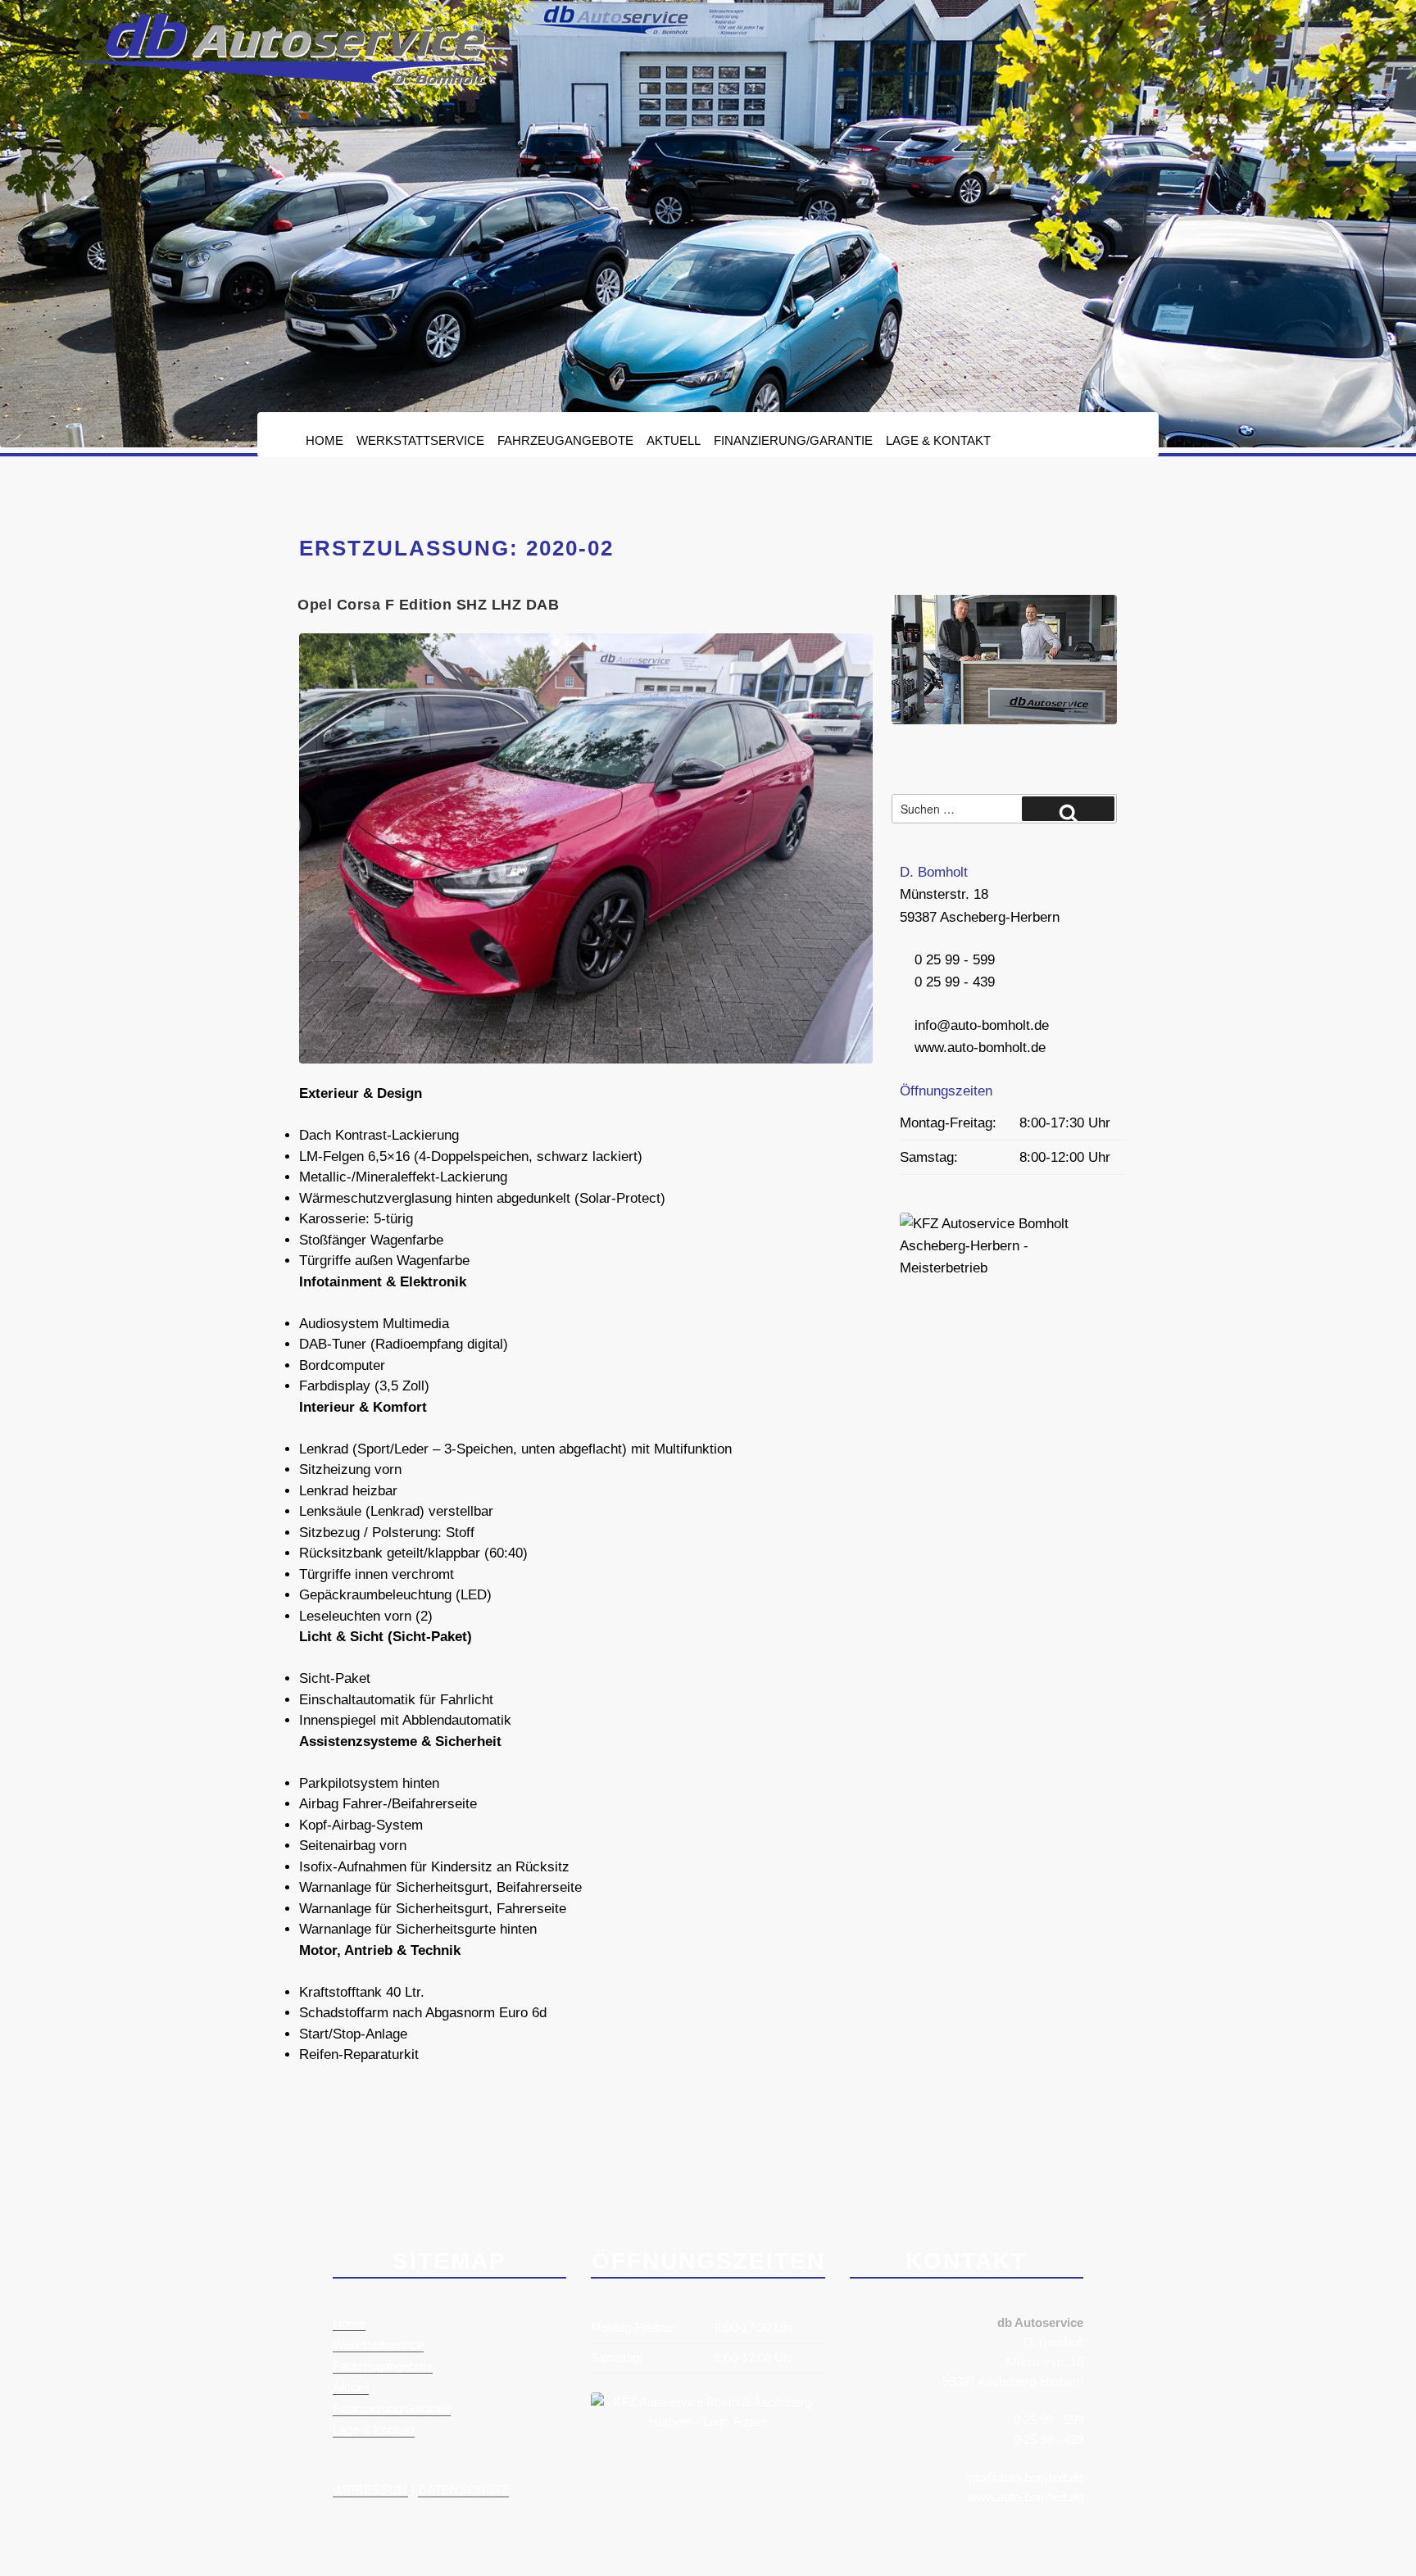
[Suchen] (1068, 809)
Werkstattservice (420, 440)
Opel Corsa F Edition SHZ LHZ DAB (428, 605)
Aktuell (674, 440)
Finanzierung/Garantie (793, 440)
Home (324, 440)
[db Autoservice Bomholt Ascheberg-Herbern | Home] (278, 81)
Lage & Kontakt (938, 440)
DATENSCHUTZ (463, 2490)
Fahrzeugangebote (565, 440)
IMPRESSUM (370, 2490)
